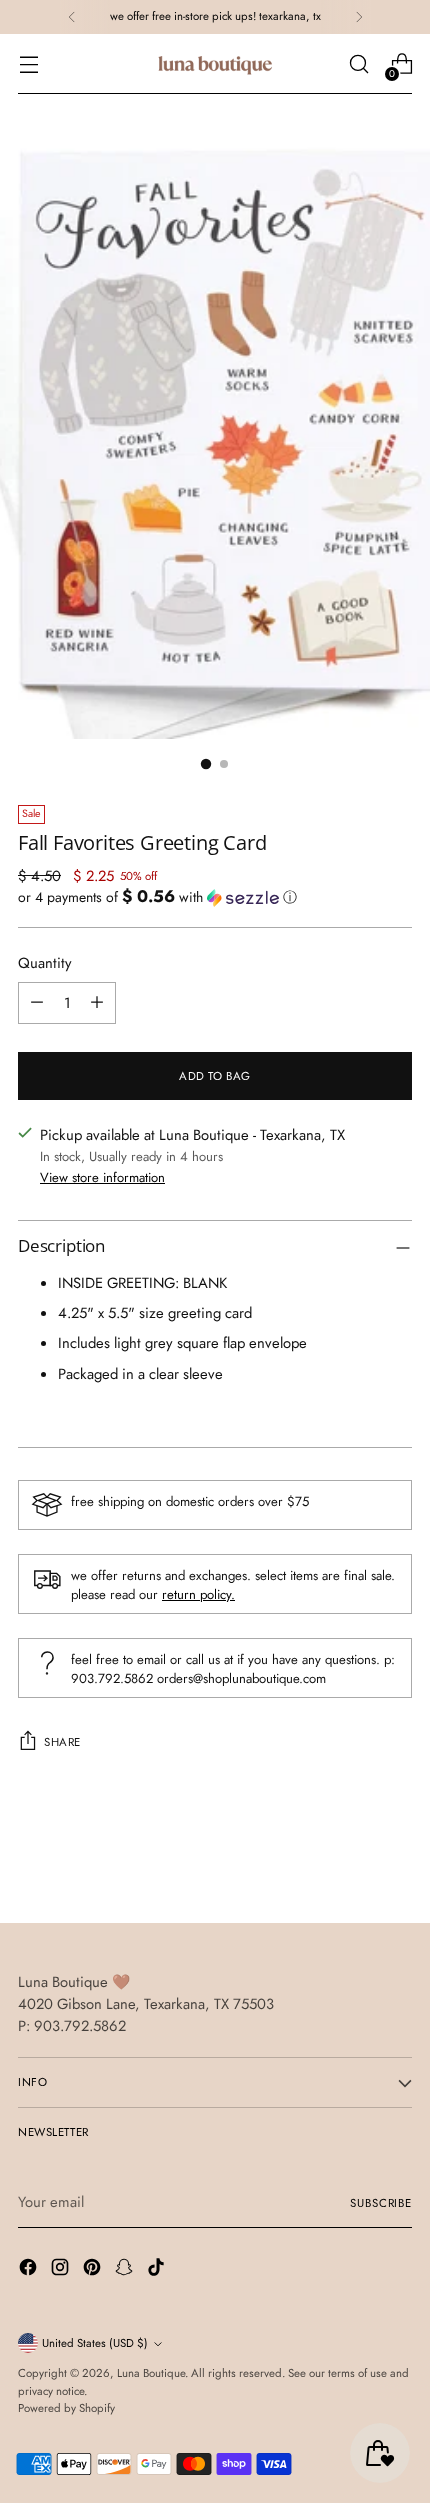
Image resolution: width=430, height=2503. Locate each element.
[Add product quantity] (97, 1003)
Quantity (45, 963)
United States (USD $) (95, 2343)
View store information (102, 1177)
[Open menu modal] (28, 64)
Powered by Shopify (66, 2408)
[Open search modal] (358, 64)
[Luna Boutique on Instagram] (62, 2270)
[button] (215, 897)
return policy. (198, 1594)
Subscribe (381, 2203)
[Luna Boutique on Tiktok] (158, 2270)
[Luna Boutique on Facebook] (30, 2270)
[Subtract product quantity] (37, 1003)
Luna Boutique (151, 2373)
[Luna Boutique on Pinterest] (94, 2270)
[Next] (359, 17)
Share (62, 1742)
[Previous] (72, 17)
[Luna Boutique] (215, 64)
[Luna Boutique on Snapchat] (126, 2270)
